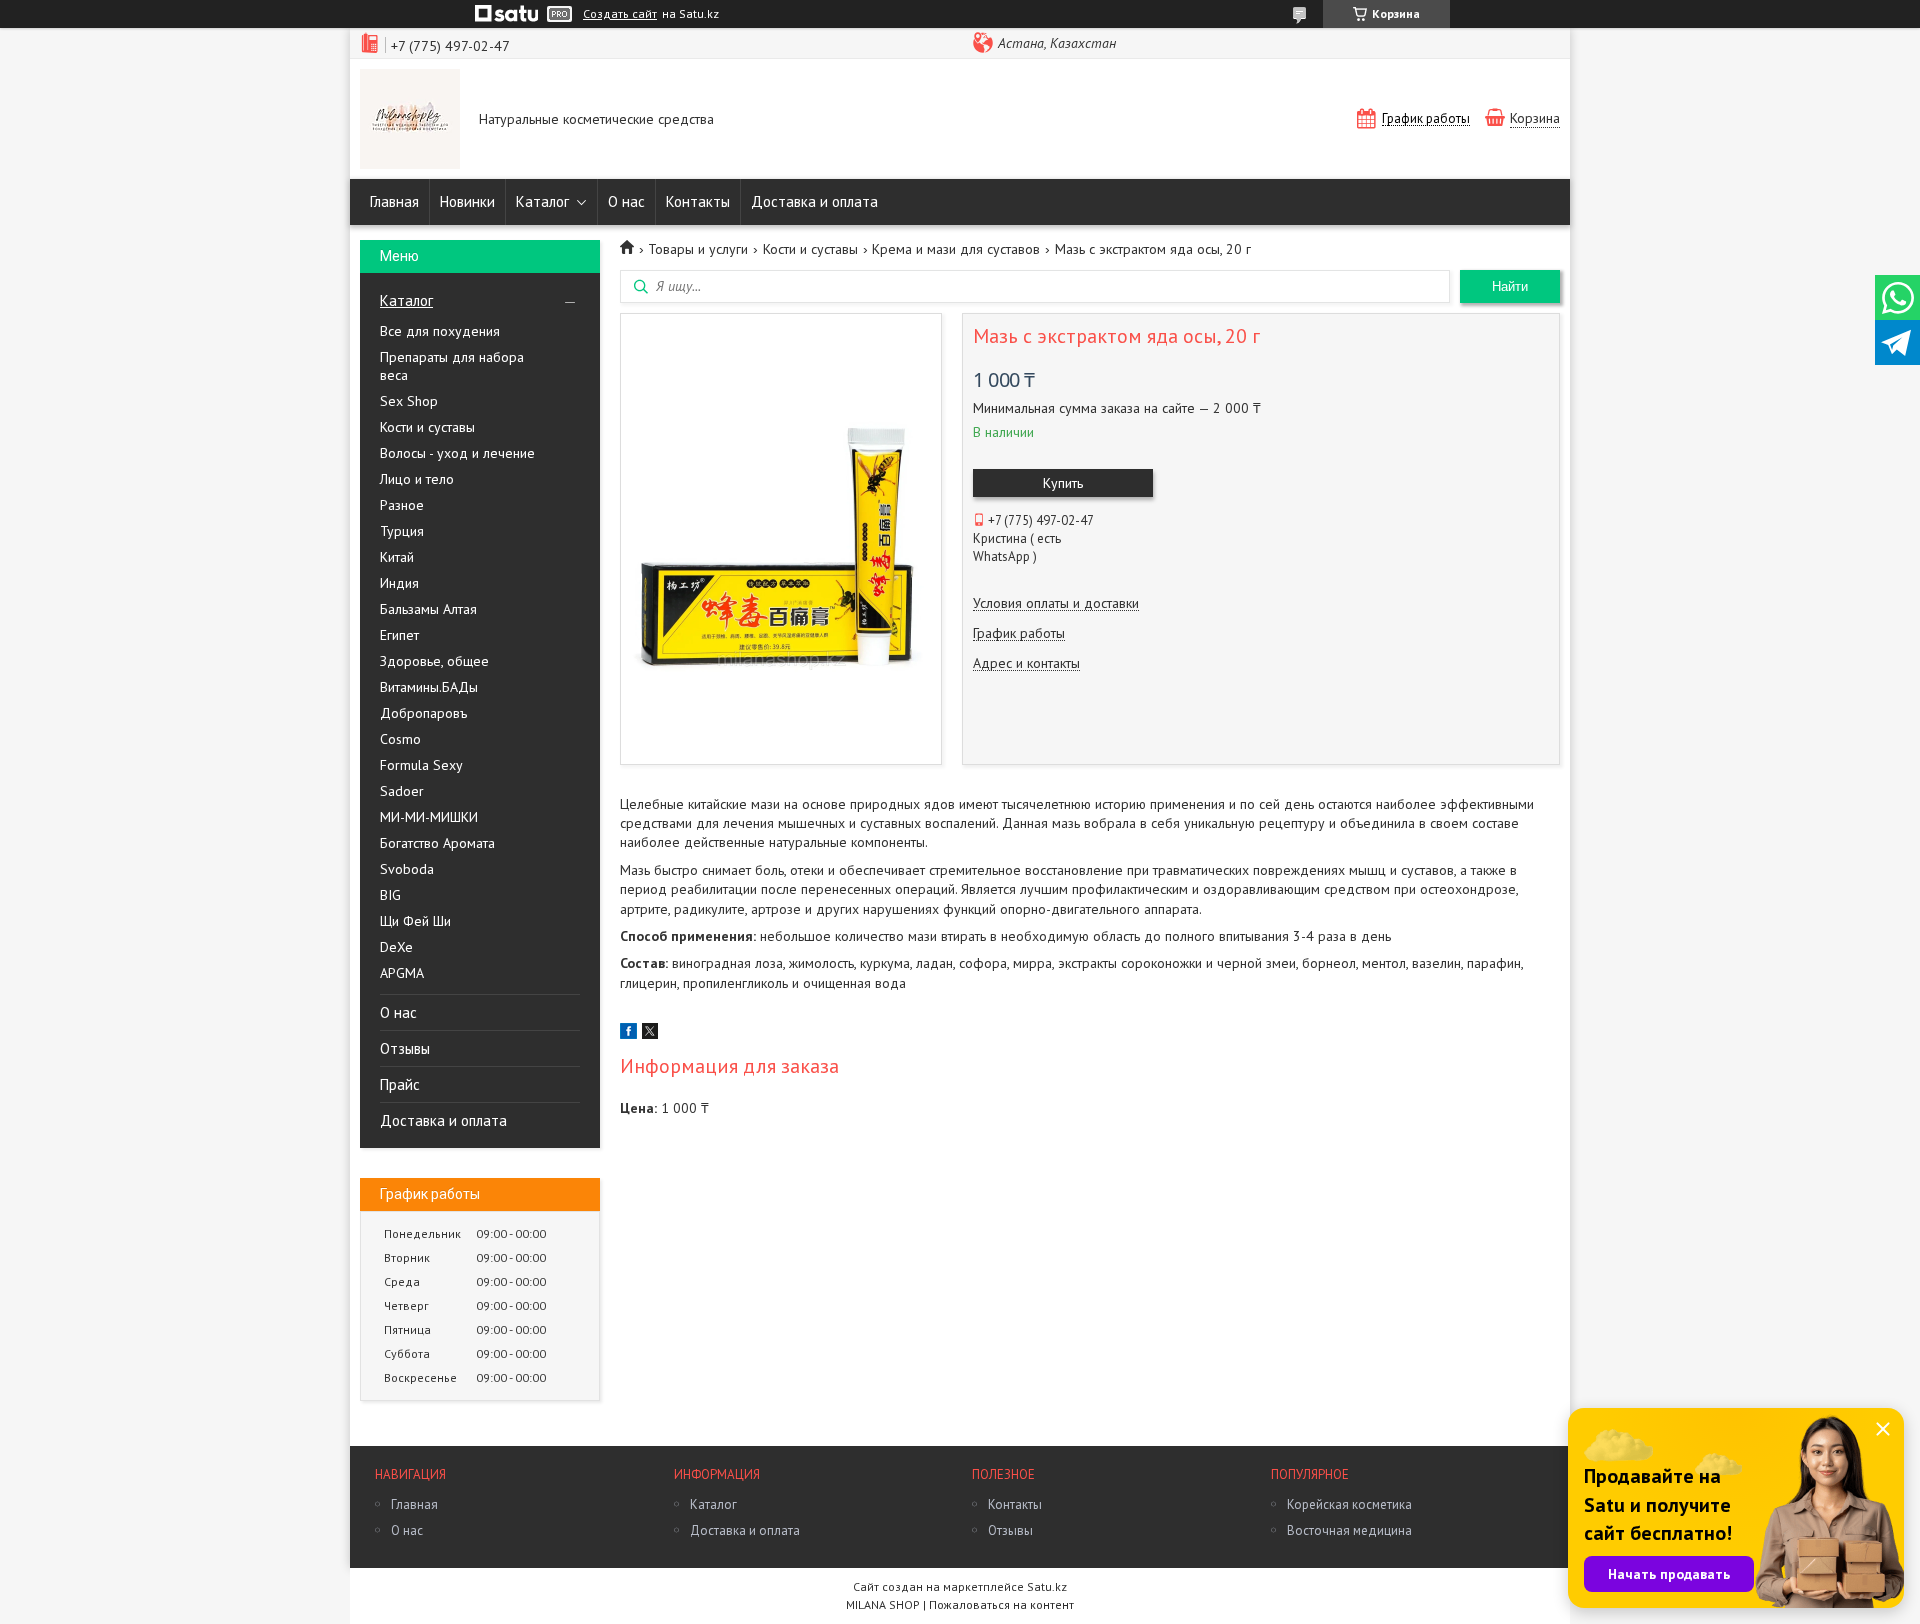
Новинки (467, 201)
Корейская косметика (1349, 1504)
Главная (394, 201)
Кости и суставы (427, 427)
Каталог (542, 201)
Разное (402, 505)
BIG (390, 895)
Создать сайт (620, 14)
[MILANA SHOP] (410, 121)
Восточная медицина (1349, 1530)
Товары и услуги (698, 249)
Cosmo (400, 739)
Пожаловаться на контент (1001, 1604)
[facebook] (628, 1034)
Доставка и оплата (814, 201)
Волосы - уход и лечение (457, 453)
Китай (397, 557)
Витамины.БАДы (429, 687)
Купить (1063, 483)
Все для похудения (440, 331)
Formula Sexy (421, 765)
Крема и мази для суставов (956, 249)
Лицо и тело (417, 479)
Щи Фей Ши (415, 921)
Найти (1510, 286)
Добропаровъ (423, 713)
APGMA (402, 973)
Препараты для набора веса (452, 366)
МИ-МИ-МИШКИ (429, 817)
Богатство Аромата (437, 843)
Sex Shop (409, 401)
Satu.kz (1047, 1586)
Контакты (698, 201)
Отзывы (405, 1048)
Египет (399, 635)
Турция (402, 531)
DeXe (396, 947)
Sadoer (402, 791)
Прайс (400, 1084)
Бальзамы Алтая (428, 609)
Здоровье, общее (434, 661)
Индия (399, 583)
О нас (626, 201)
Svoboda (407, 869)
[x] (650, 1034)
